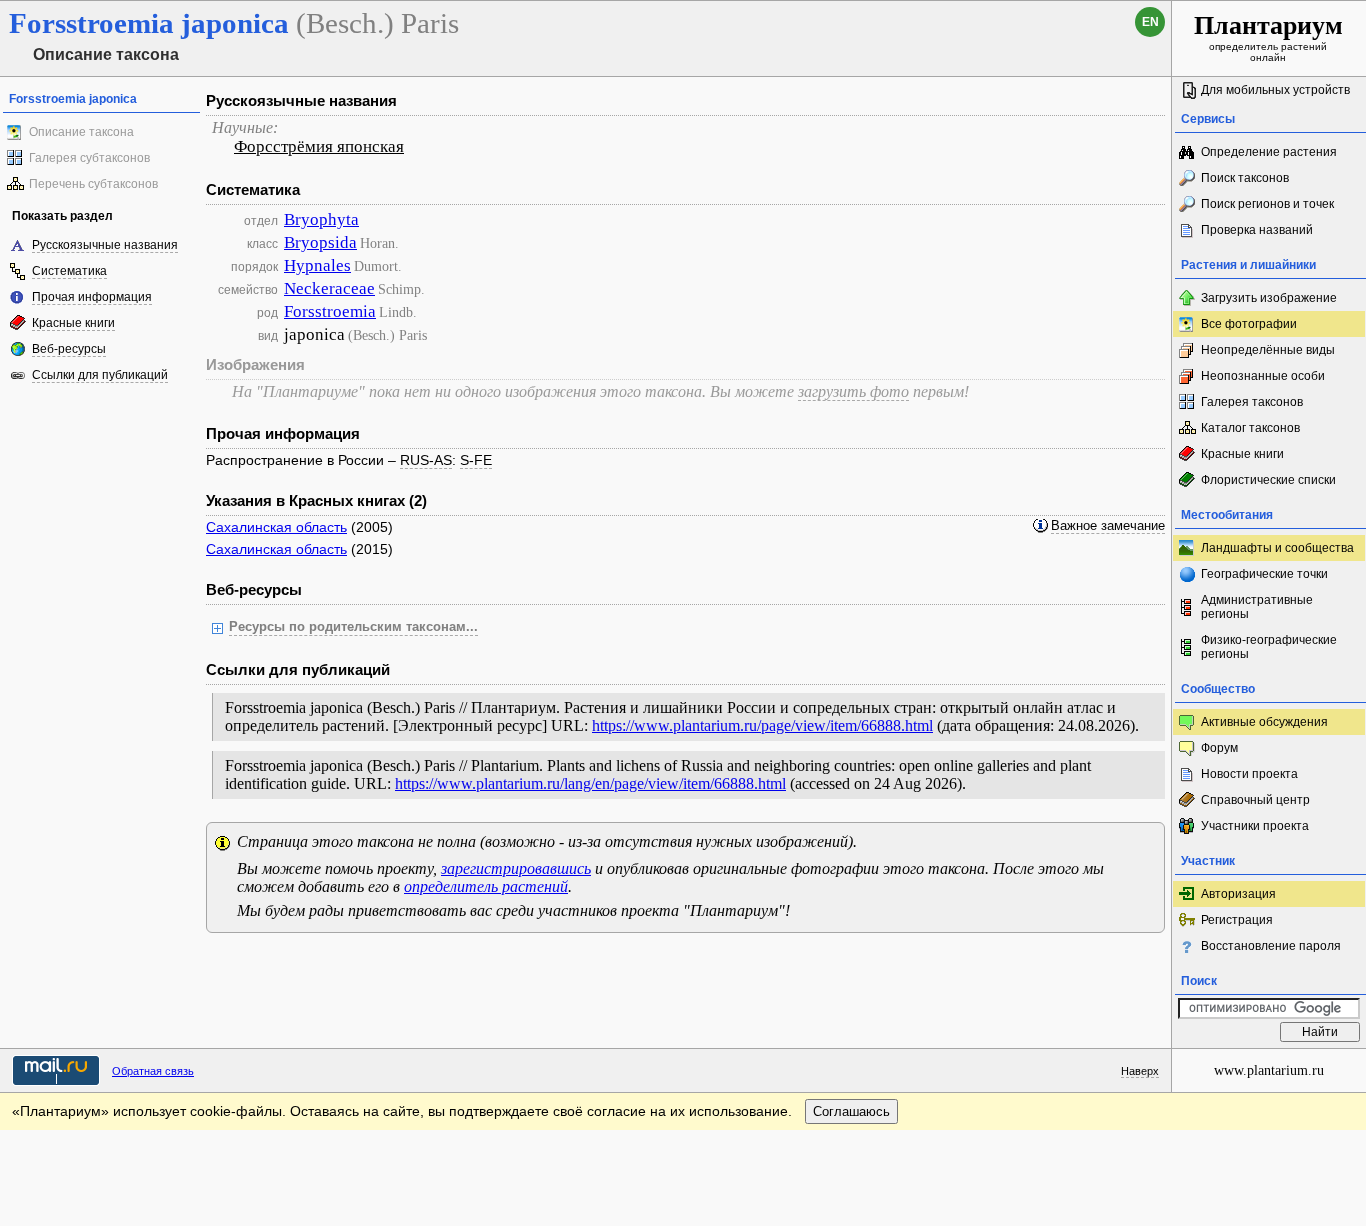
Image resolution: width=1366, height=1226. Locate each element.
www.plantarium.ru (1269, 1070)
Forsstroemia (330, 311)
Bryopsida (320, 242)
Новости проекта (1249, 774)
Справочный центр (1255, 800)
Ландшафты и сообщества (1277, 548)
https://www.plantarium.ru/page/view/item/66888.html (762, 725)
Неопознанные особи (1263, 376)
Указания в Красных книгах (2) (316, 500)
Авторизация (1238, 894)
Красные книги (73, 323)
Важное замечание (1108, 526)
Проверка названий (1257, 230)
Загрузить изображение (1269, 298)
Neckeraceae (329, 288)
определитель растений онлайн (1268, 37)
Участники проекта (1255, 826)
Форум (1219, 748)
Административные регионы (1257, 607)
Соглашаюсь (851, 1111)
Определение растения (1269, 152)
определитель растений (486, 886)
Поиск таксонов (1245, 178)
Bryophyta (321, 219)
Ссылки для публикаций (100, 375)
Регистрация (1237, 920)
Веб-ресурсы (69, 349)
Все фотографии (1249, 324)
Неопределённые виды (1268, 350)
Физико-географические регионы (1269, 647)
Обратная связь (153, 1071)
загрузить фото (853, 391)
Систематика (69, 271)
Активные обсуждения (1264, 722)
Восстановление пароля (1271, 946)
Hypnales (317, 265)
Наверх (1140, 1071)
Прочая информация (92, 297)
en (1150, 22)
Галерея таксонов (1252, 402)
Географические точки (1264, 574)
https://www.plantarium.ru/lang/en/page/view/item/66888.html (590, 783)
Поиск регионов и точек (1267, 204)
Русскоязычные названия (105, 245)
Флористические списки (1268, 480)
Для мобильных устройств (1275, 90)
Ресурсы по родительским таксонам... (353, 627)
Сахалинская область (276, 527)
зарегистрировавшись (516, 868)
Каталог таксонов (1250, 428)
